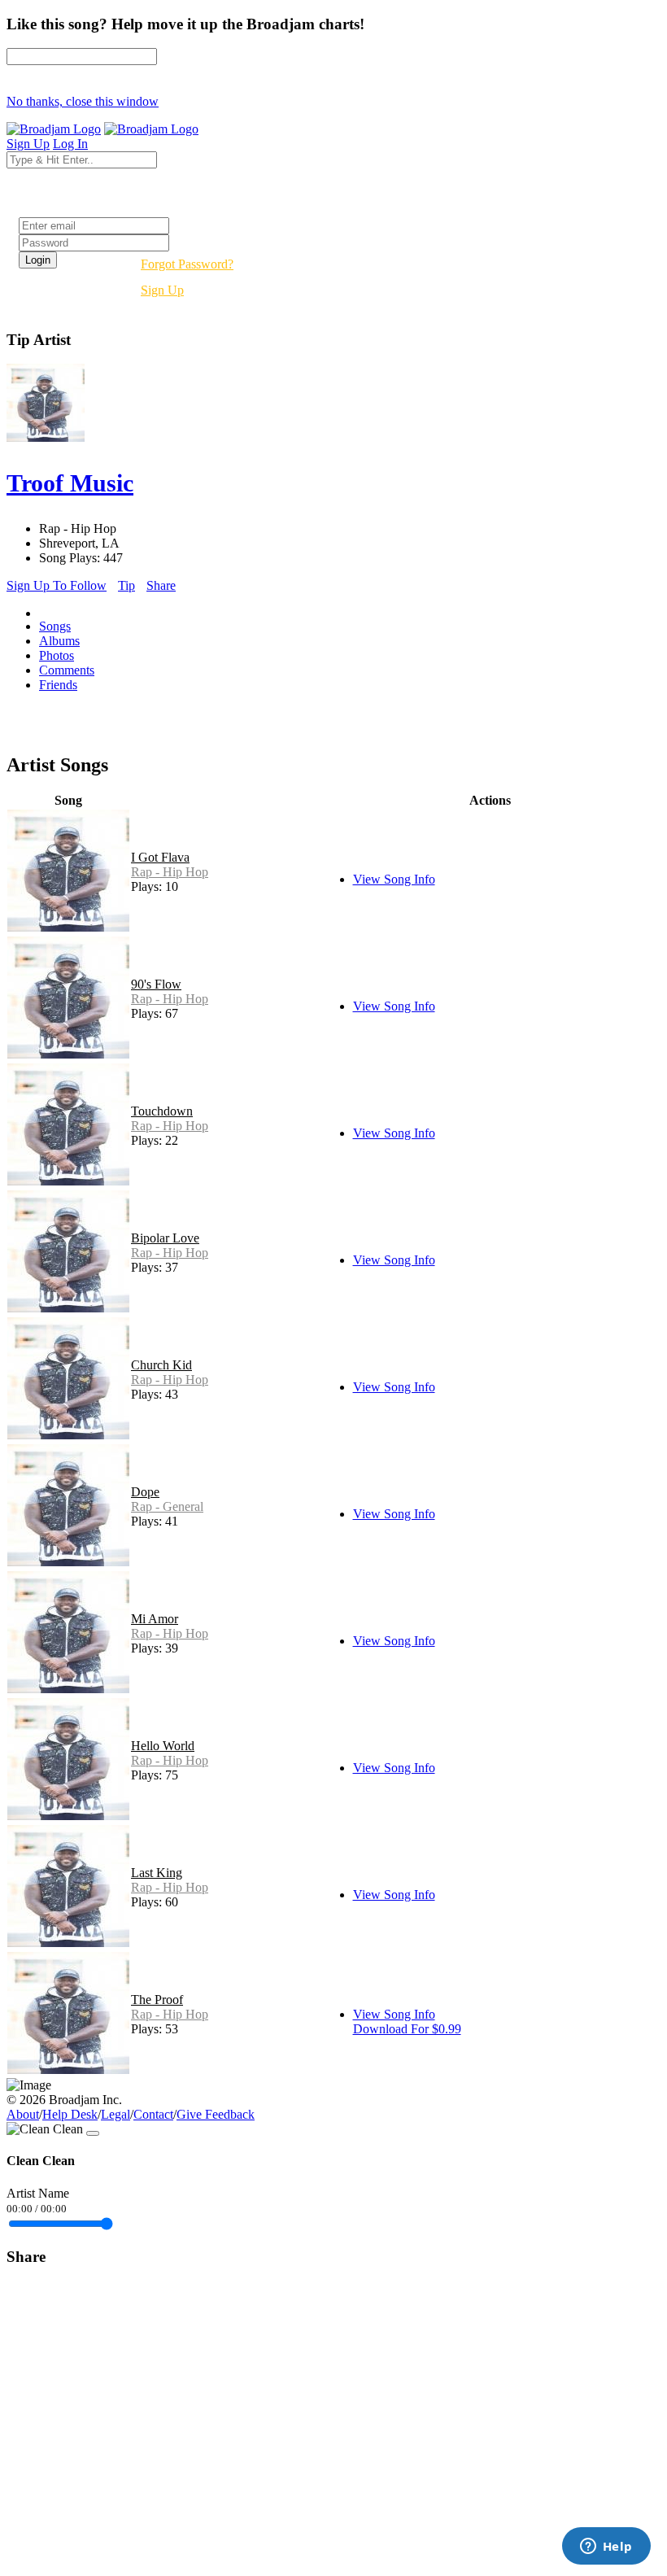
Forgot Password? (187, 264)
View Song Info (394, 879)
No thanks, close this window (83, 101)
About (23, 2114)
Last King (157, 1873)
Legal (116, 2114)
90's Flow (156, 984)
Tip (126, 585)
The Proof (157, 2000)
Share (161, 585)
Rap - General (167, 1506)
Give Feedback (216, 2114)
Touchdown (162, 1111)
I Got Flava (160, 857)
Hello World (163, 1746)
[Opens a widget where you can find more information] (606, 2548)
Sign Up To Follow (57, 585)
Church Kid (161, 1365)
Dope (145, 1492)
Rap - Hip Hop (170, 872)
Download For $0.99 (407, 2029)
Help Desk (70, 2114)
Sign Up (162, 290)
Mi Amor (155, 1619)
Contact (153, 2114)
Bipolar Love (165, 1238)
